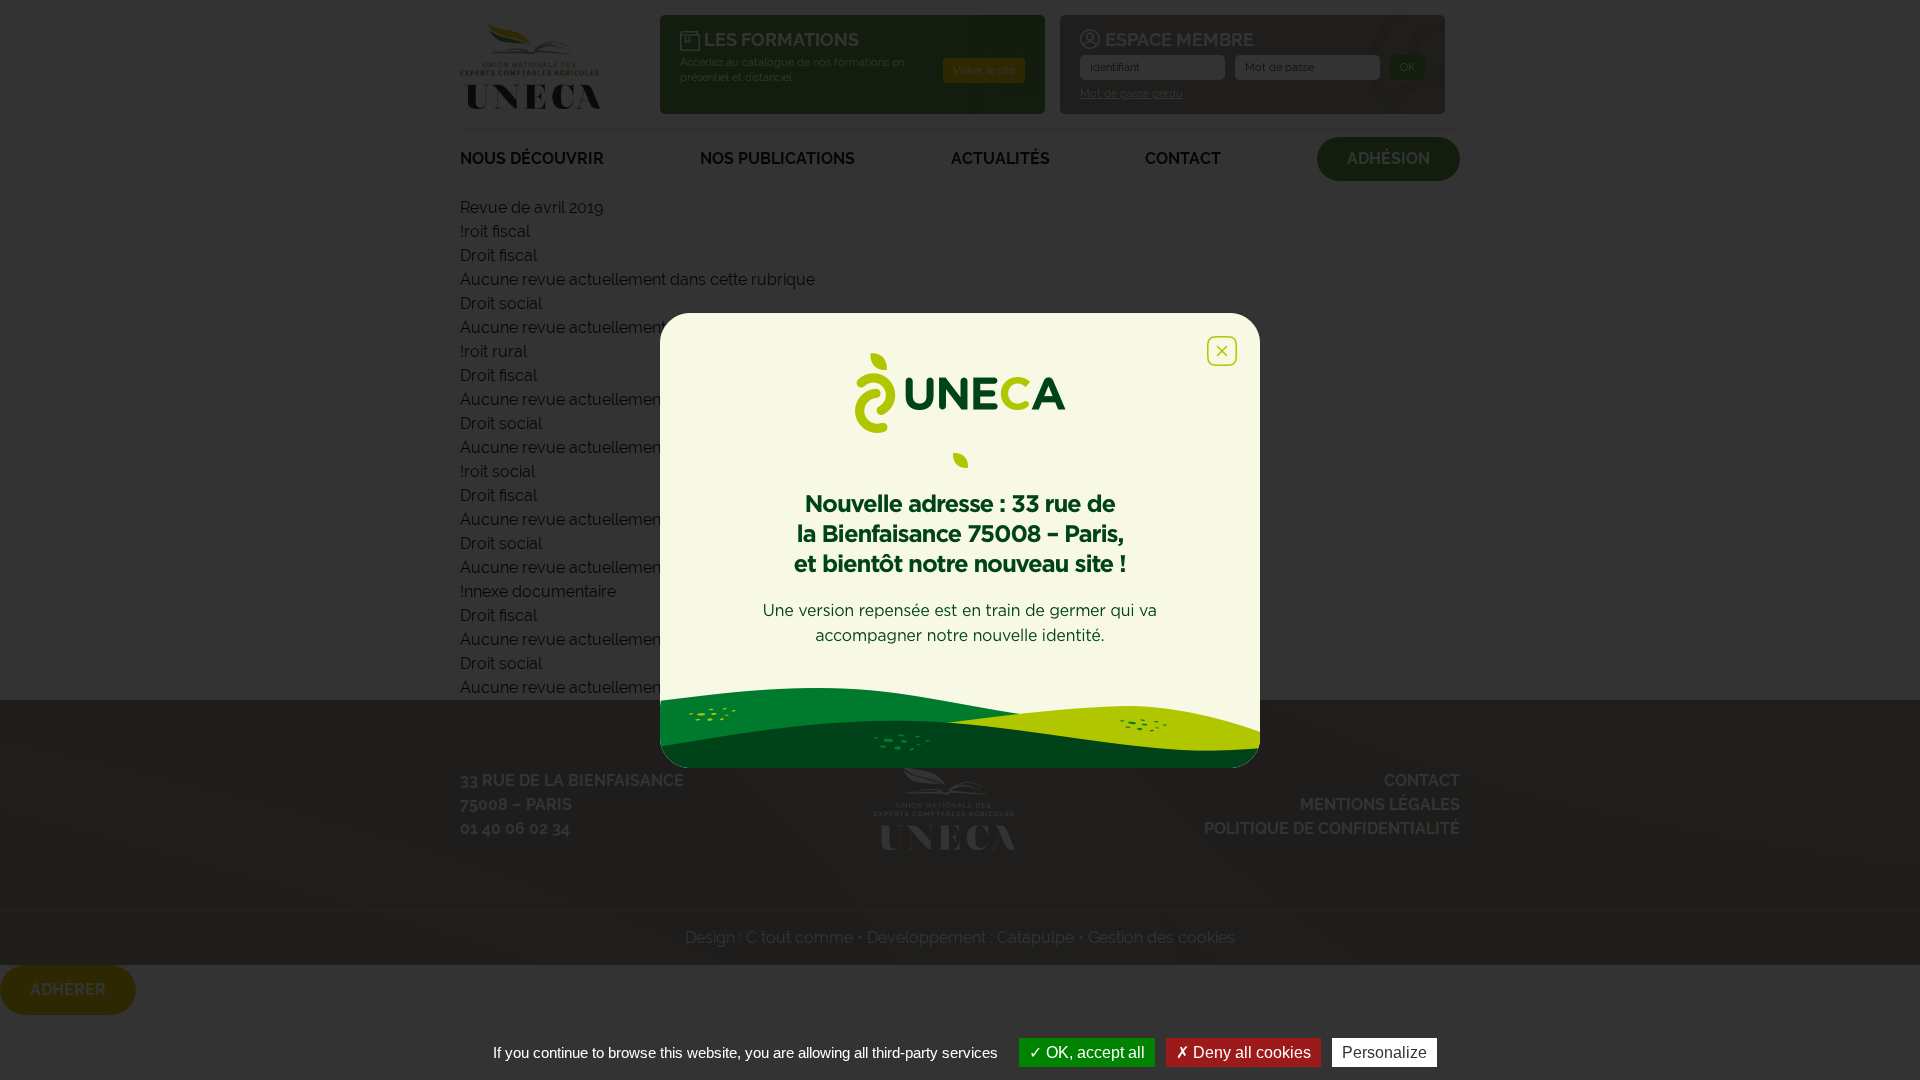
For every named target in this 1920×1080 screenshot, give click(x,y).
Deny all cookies (1250, 1052)
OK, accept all (1093, 1052)
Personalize (1384, 1052)
